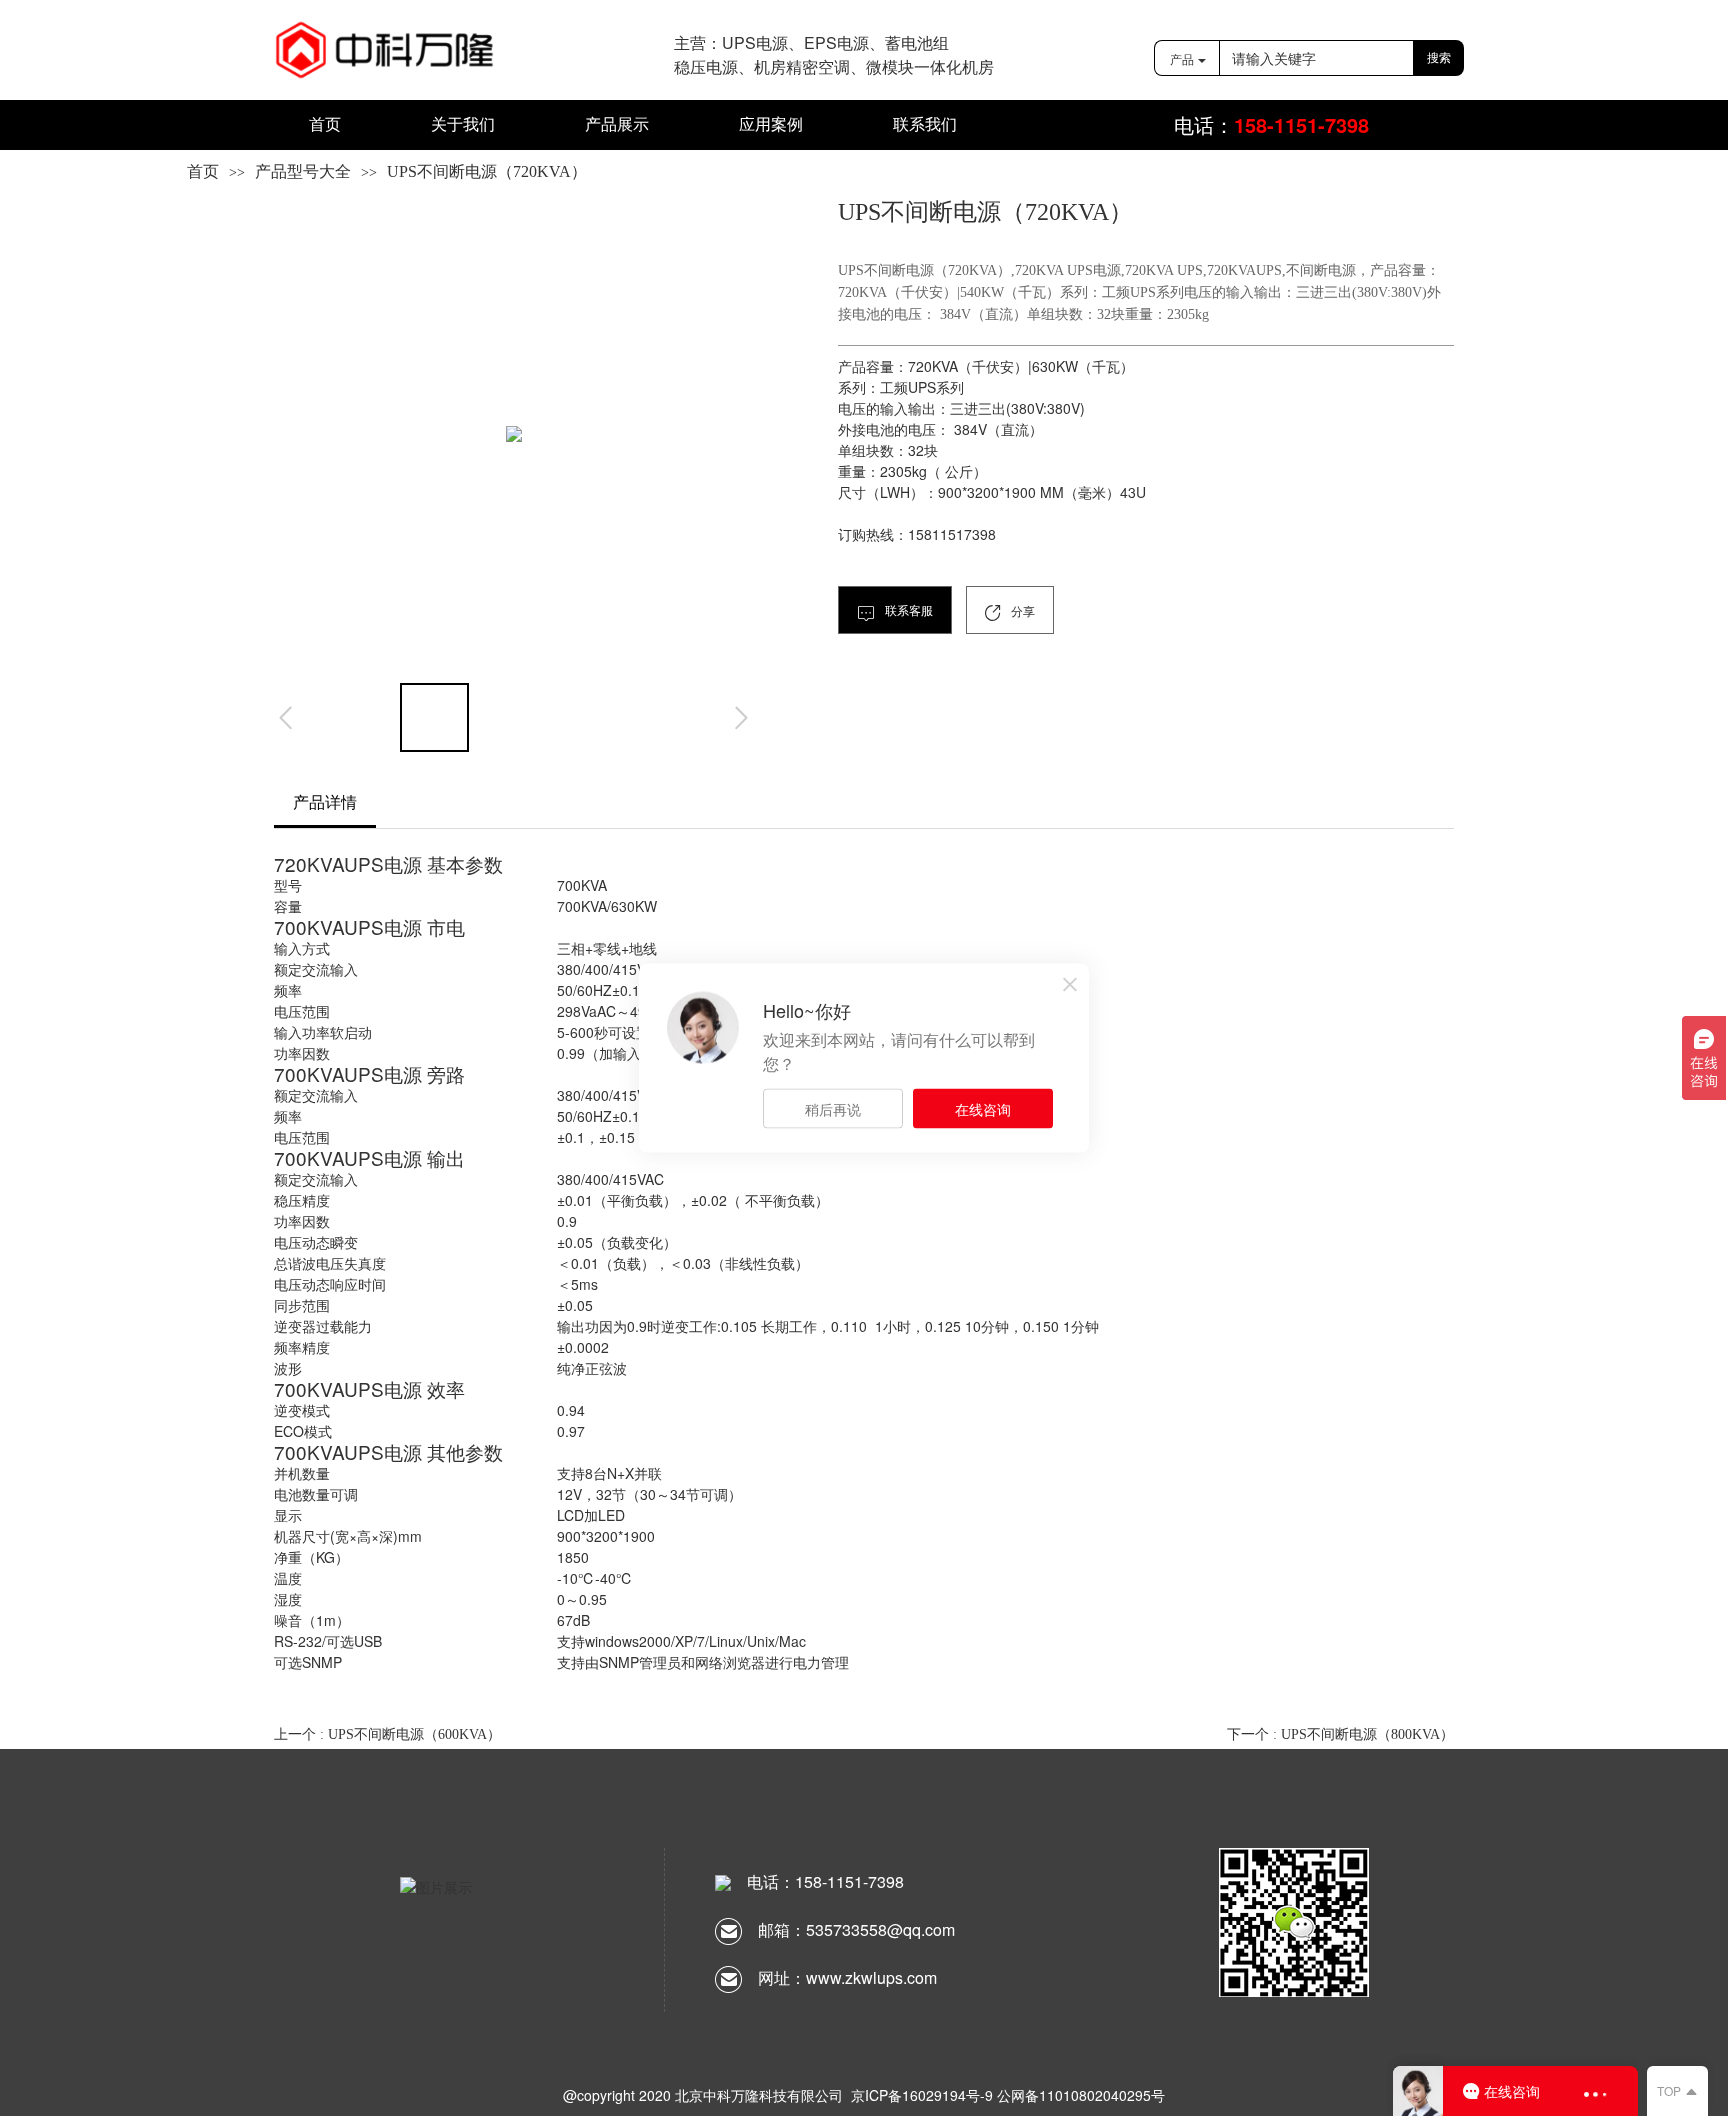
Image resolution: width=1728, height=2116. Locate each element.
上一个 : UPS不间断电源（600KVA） (387, 1734)
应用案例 (771, 124)
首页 (325, 124)
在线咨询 (983, 1109)
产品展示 (617, 124)
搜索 (1439, 58)
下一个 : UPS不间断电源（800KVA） (1340, 1734)
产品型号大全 (303, 171)
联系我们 (925, 124)
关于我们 (463, 124)
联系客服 (907, 611)
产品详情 (325, 802)
